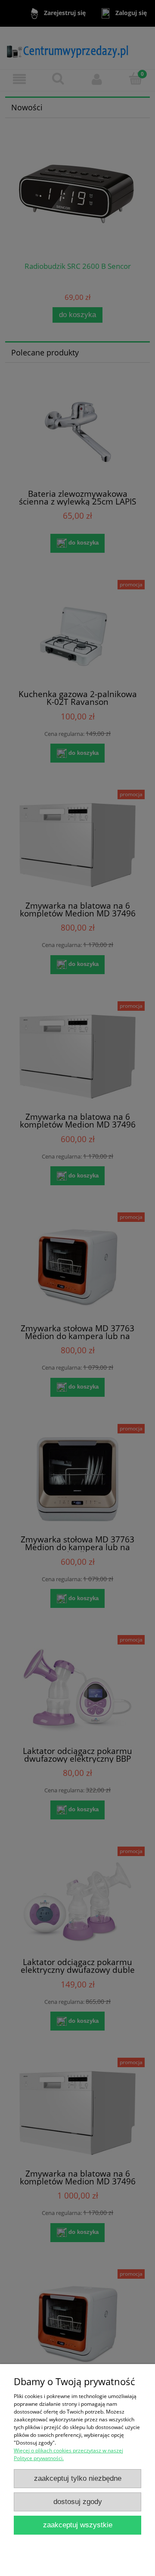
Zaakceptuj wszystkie (78, 2525)
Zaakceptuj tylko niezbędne (78, 2478)
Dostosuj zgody (78, 2502)
